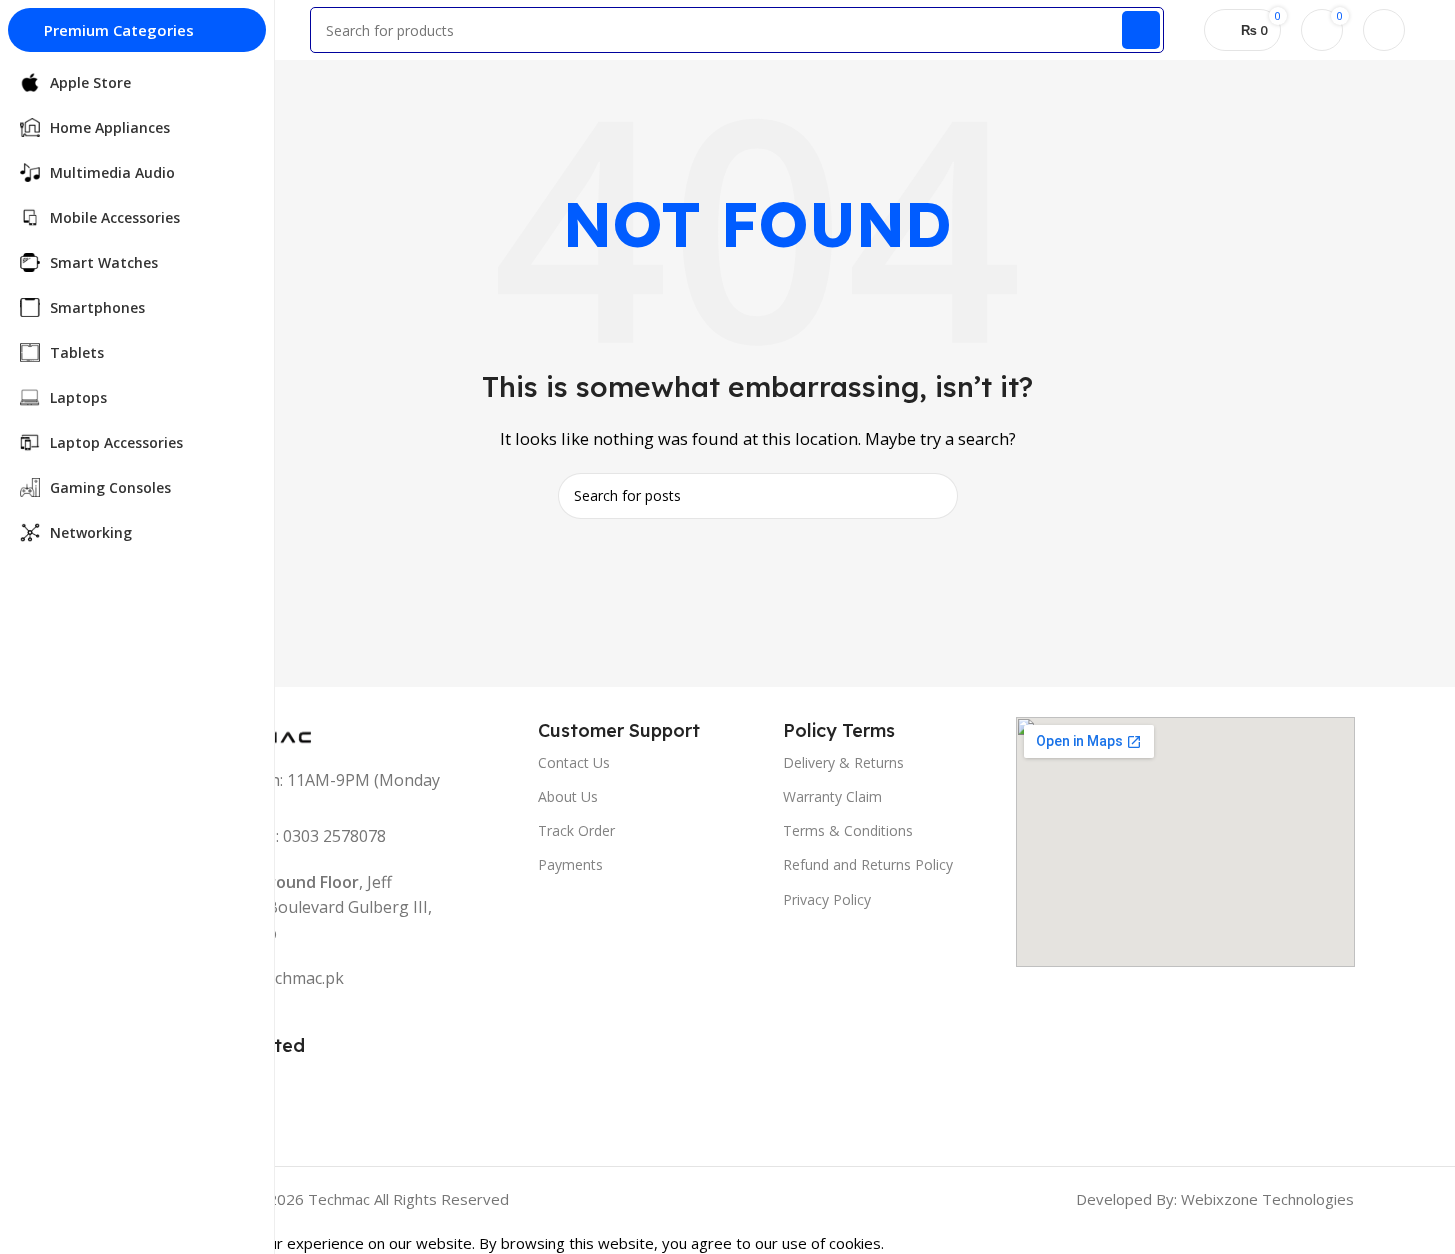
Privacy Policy (827, 899)
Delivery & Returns (843, 762)
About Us (568, 796)
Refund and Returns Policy (868, 864)
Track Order (576, 830)
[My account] (1384, 30)
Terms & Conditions (848, 830)
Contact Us (574, 762)
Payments (570, 864)
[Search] (1141, 30)
